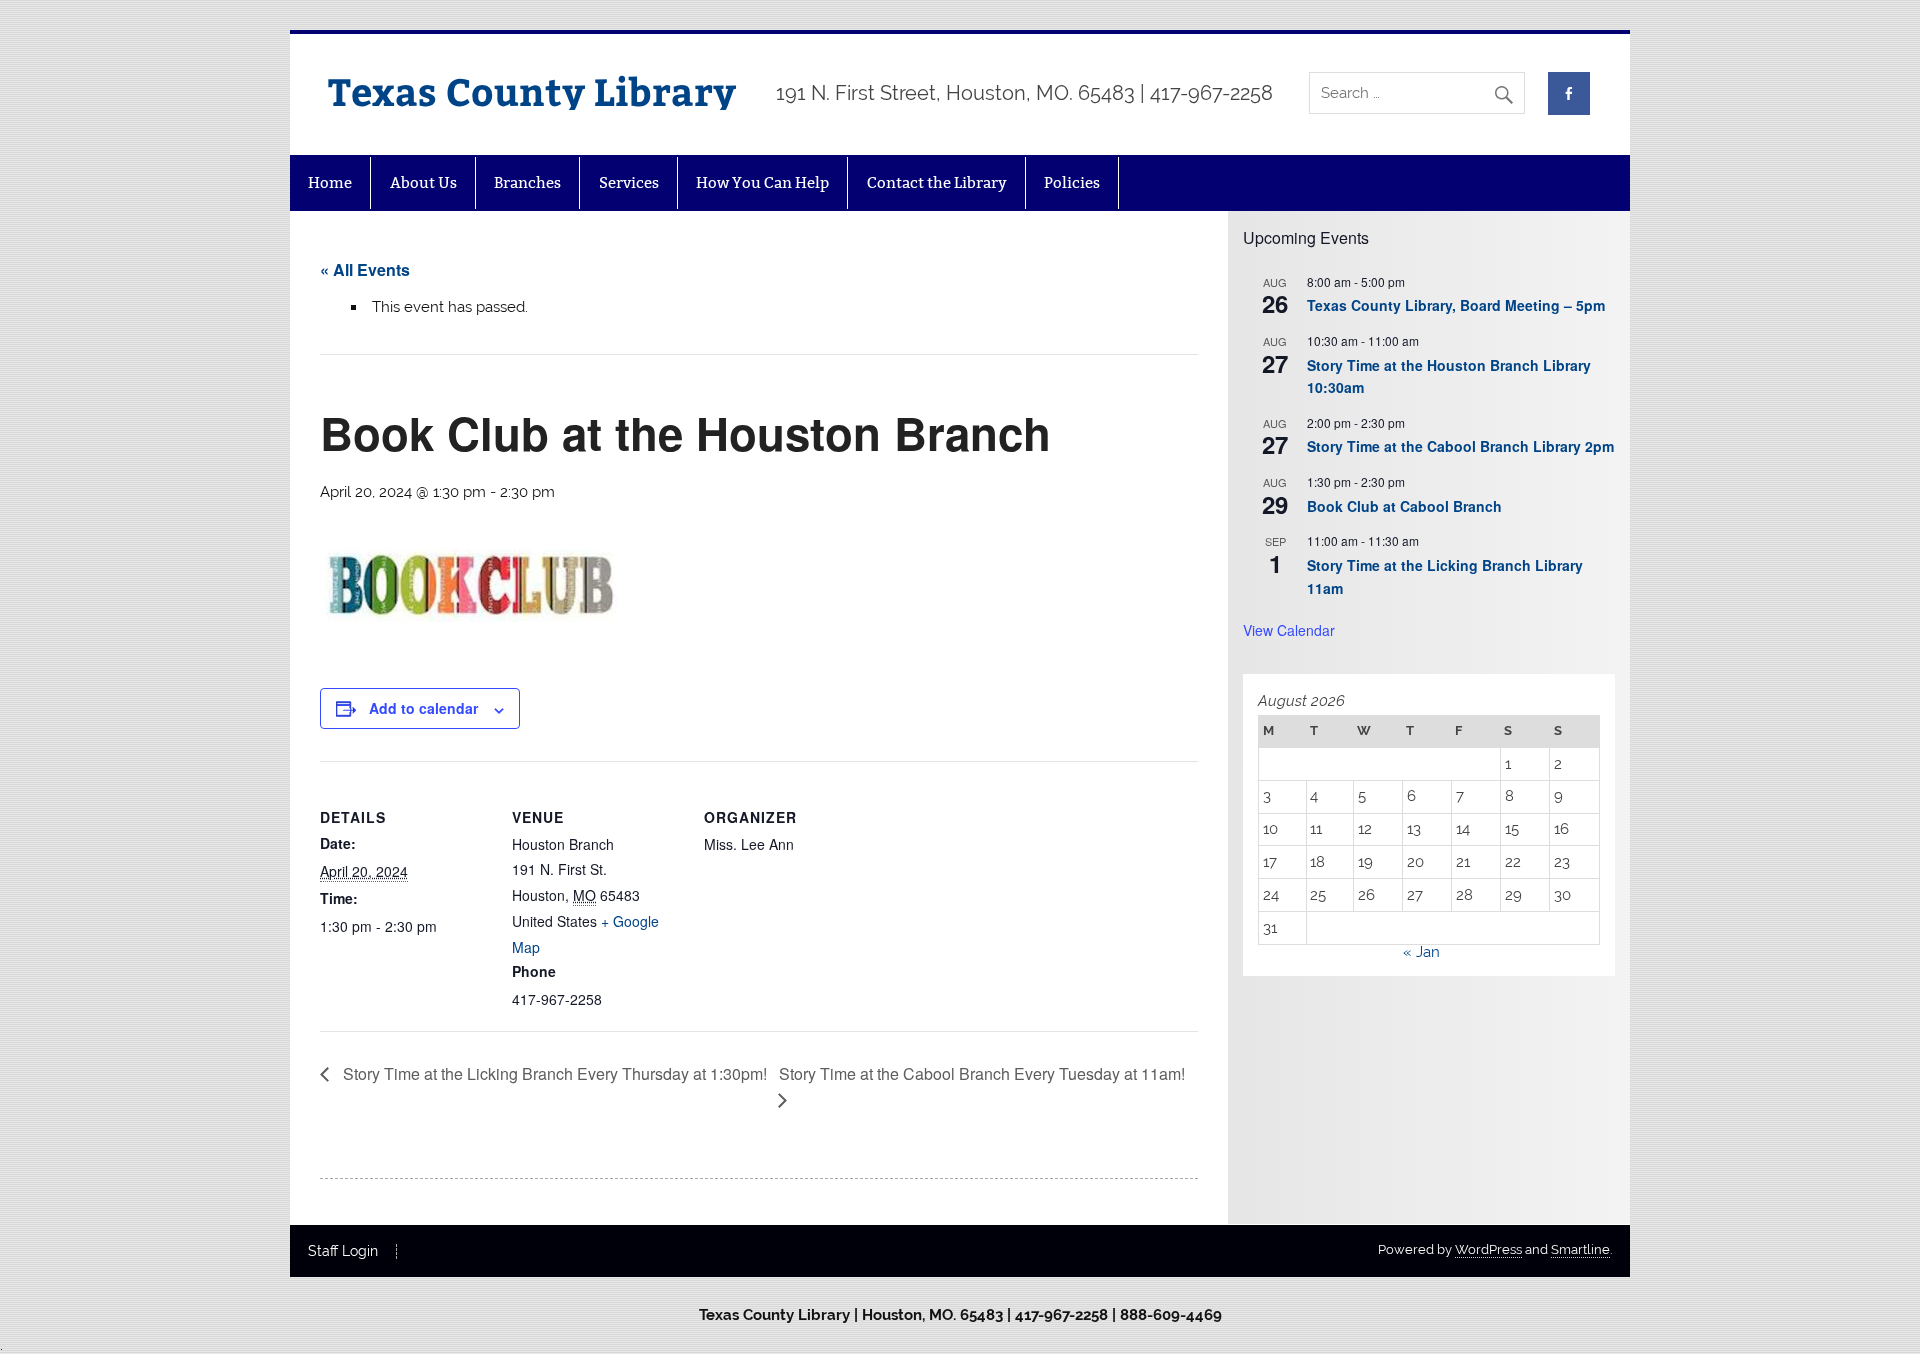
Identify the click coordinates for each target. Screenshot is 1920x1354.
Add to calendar (423, 708)
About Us (423, 182)
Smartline (1580, 1249)
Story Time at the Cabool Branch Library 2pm (1460, 446)
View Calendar (1289, 630)
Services (629, 182)
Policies (1072, 182)
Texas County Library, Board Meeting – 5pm (1456, 305)
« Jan (1421, 952)
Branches (527, 182)
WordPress (1488, 1249)
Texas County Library (532, 90)
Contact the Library (937, 182)
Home (330, 182)
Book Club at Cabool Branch (1404, 506)
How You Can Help (762, 182)
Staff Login (343, 1252)
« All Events (365, 269)
